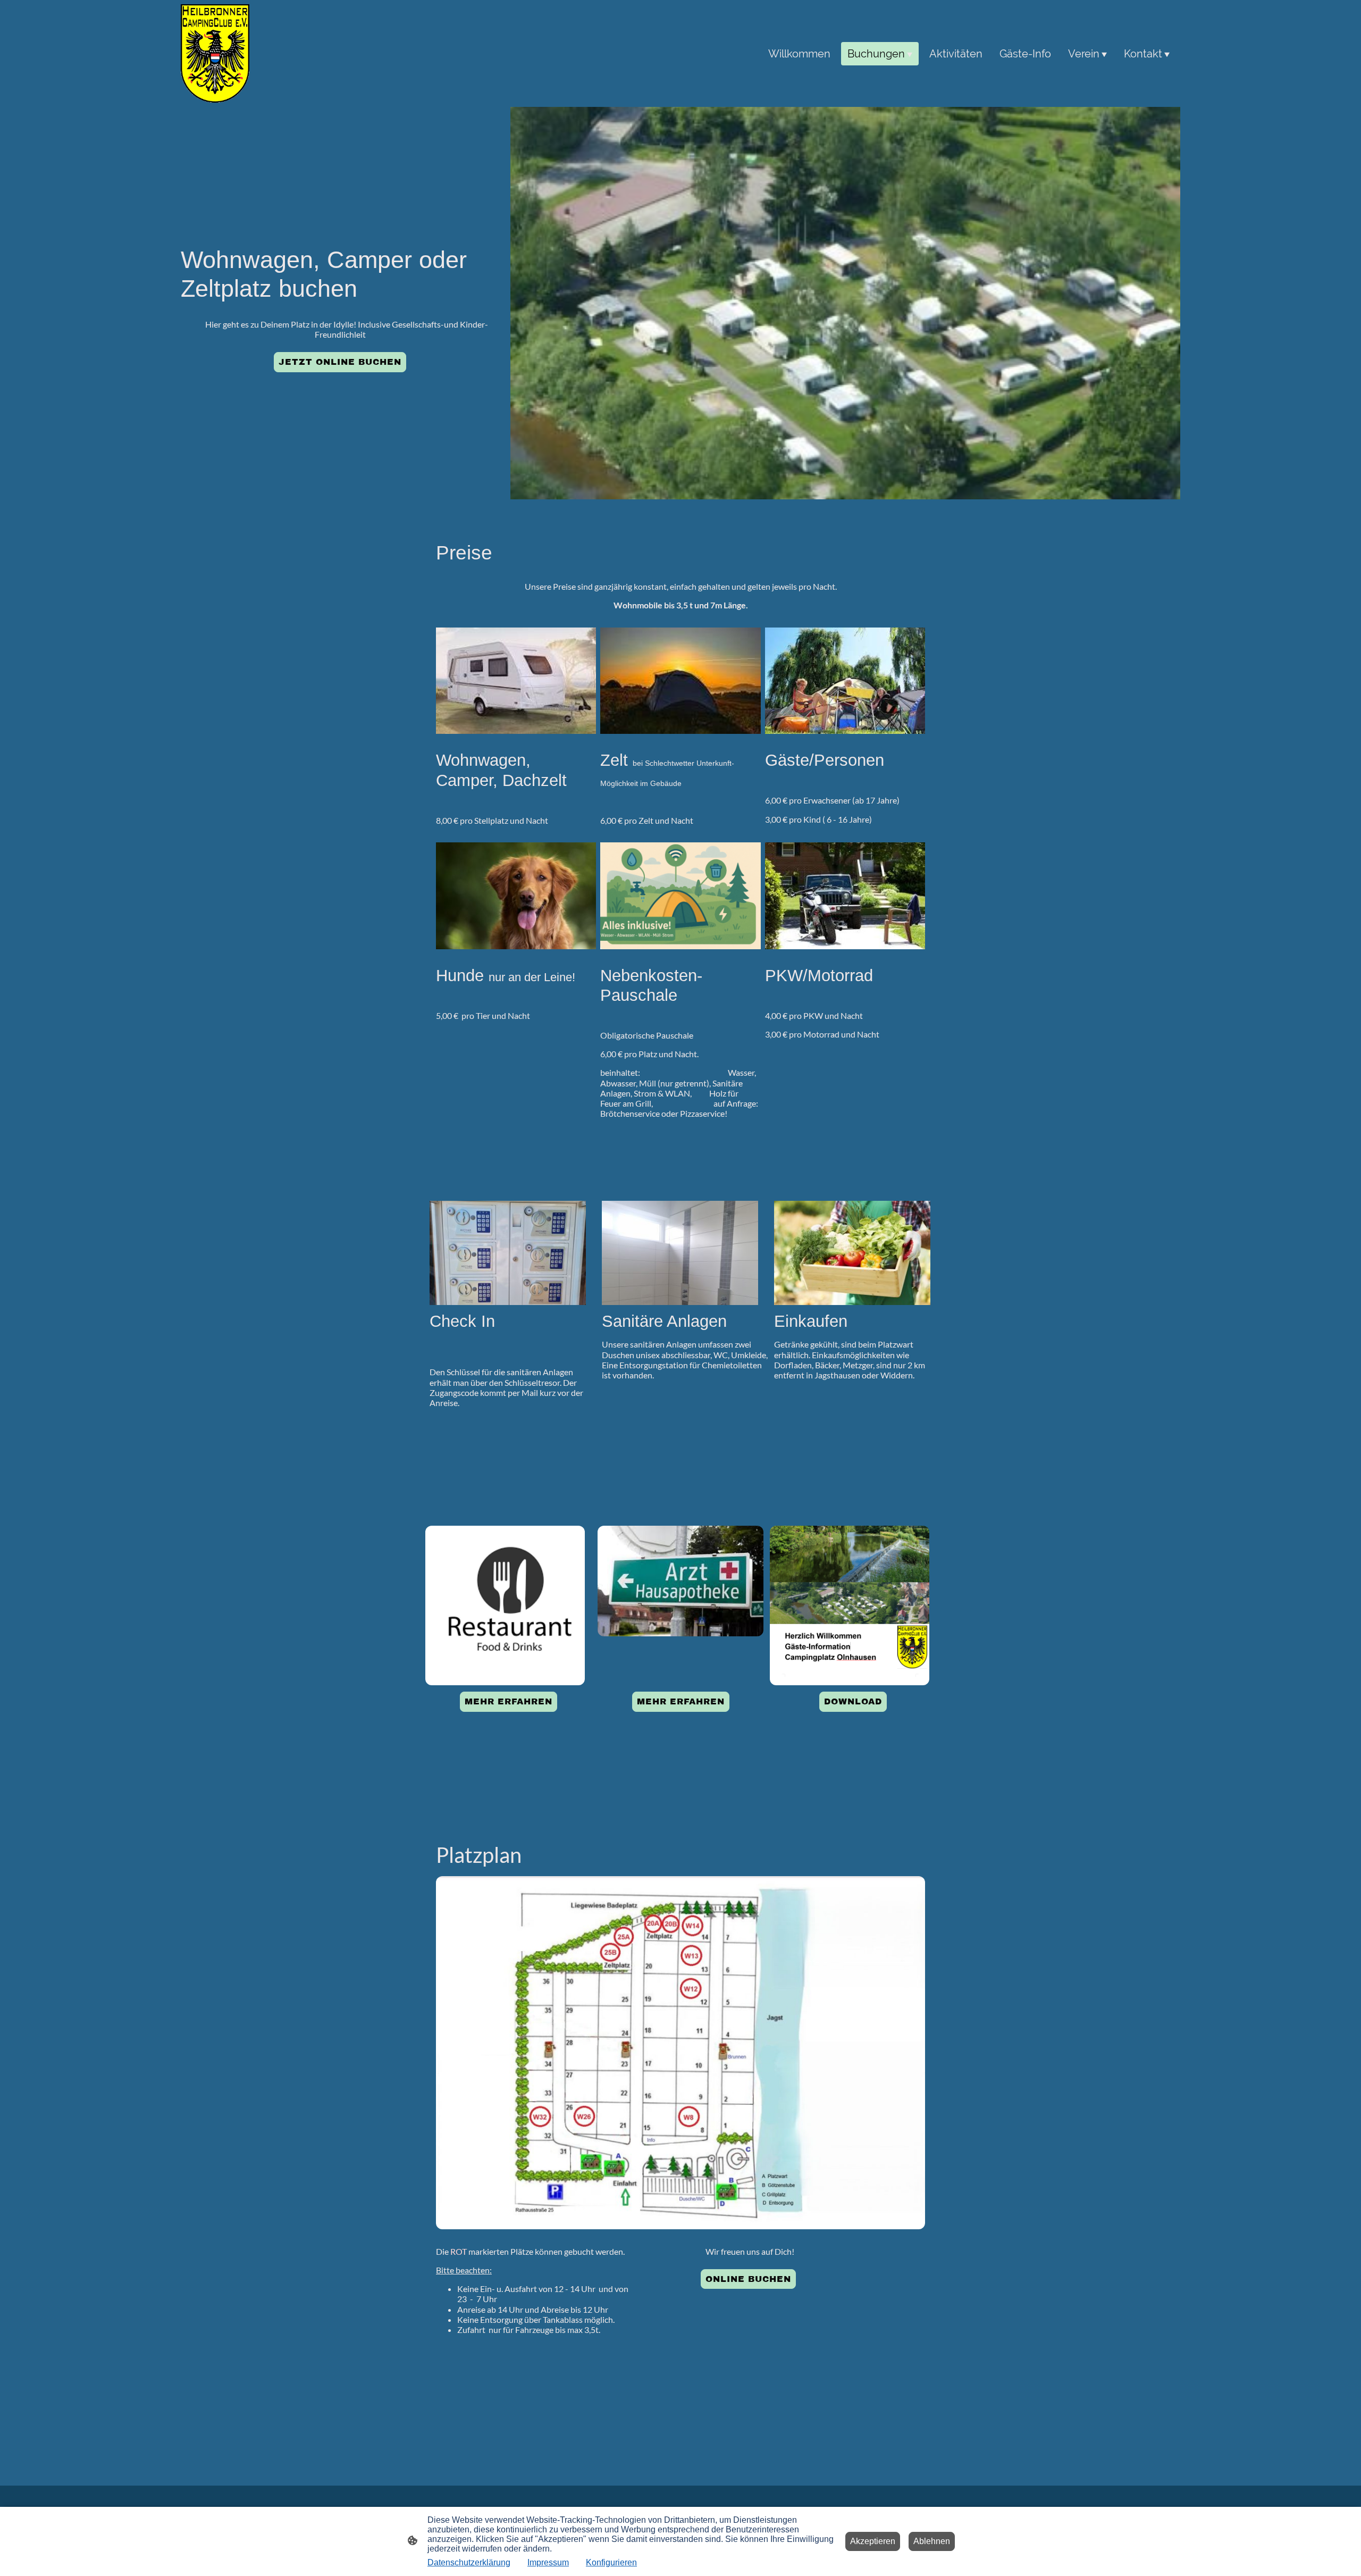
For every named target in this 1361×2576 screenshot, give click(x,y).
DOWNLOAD (853, 1701)
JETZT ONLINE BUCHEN (340, 362)
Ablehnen (932, 2541)
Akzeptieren (873, 2541)
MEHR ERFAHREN (509, 1701)
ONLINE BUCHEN (748, 2279)
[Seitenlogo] (215, 53)
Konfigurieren (611, 2562)
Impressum (548, 2562)
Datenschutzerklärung (469, 2562)
